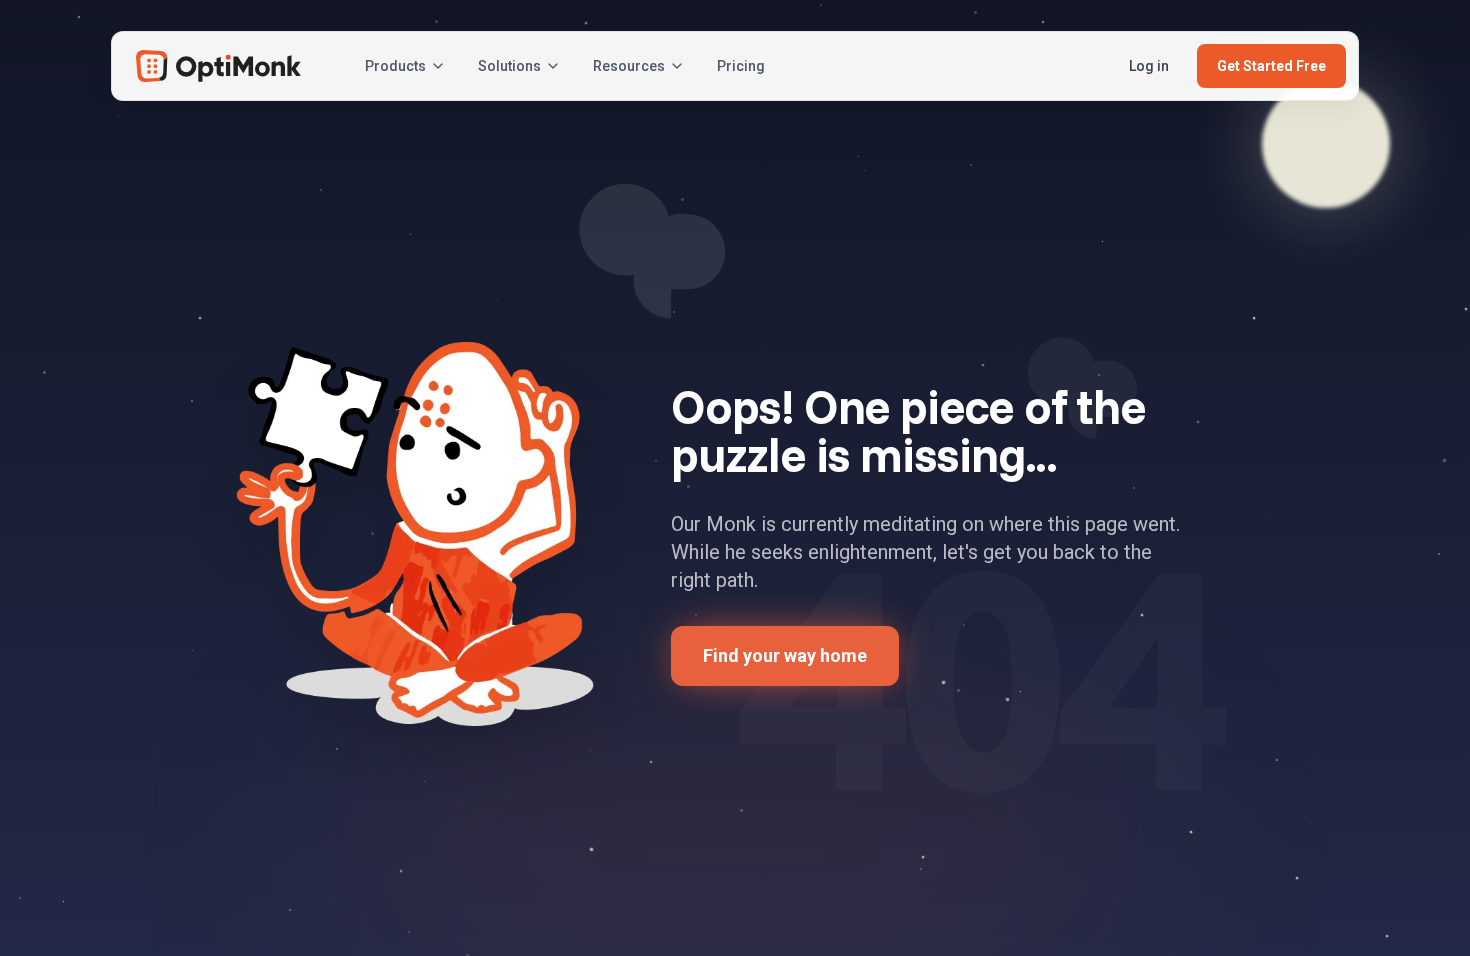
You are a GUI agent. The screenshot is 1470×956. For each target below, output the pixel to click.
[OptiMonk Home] (218, 66)
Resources (629, 66)
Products (395, 66)
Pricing (741, 66)
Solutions (509, 66)
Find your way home (785, 655)
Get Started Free (1271, 66)
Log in (1149, 66)
